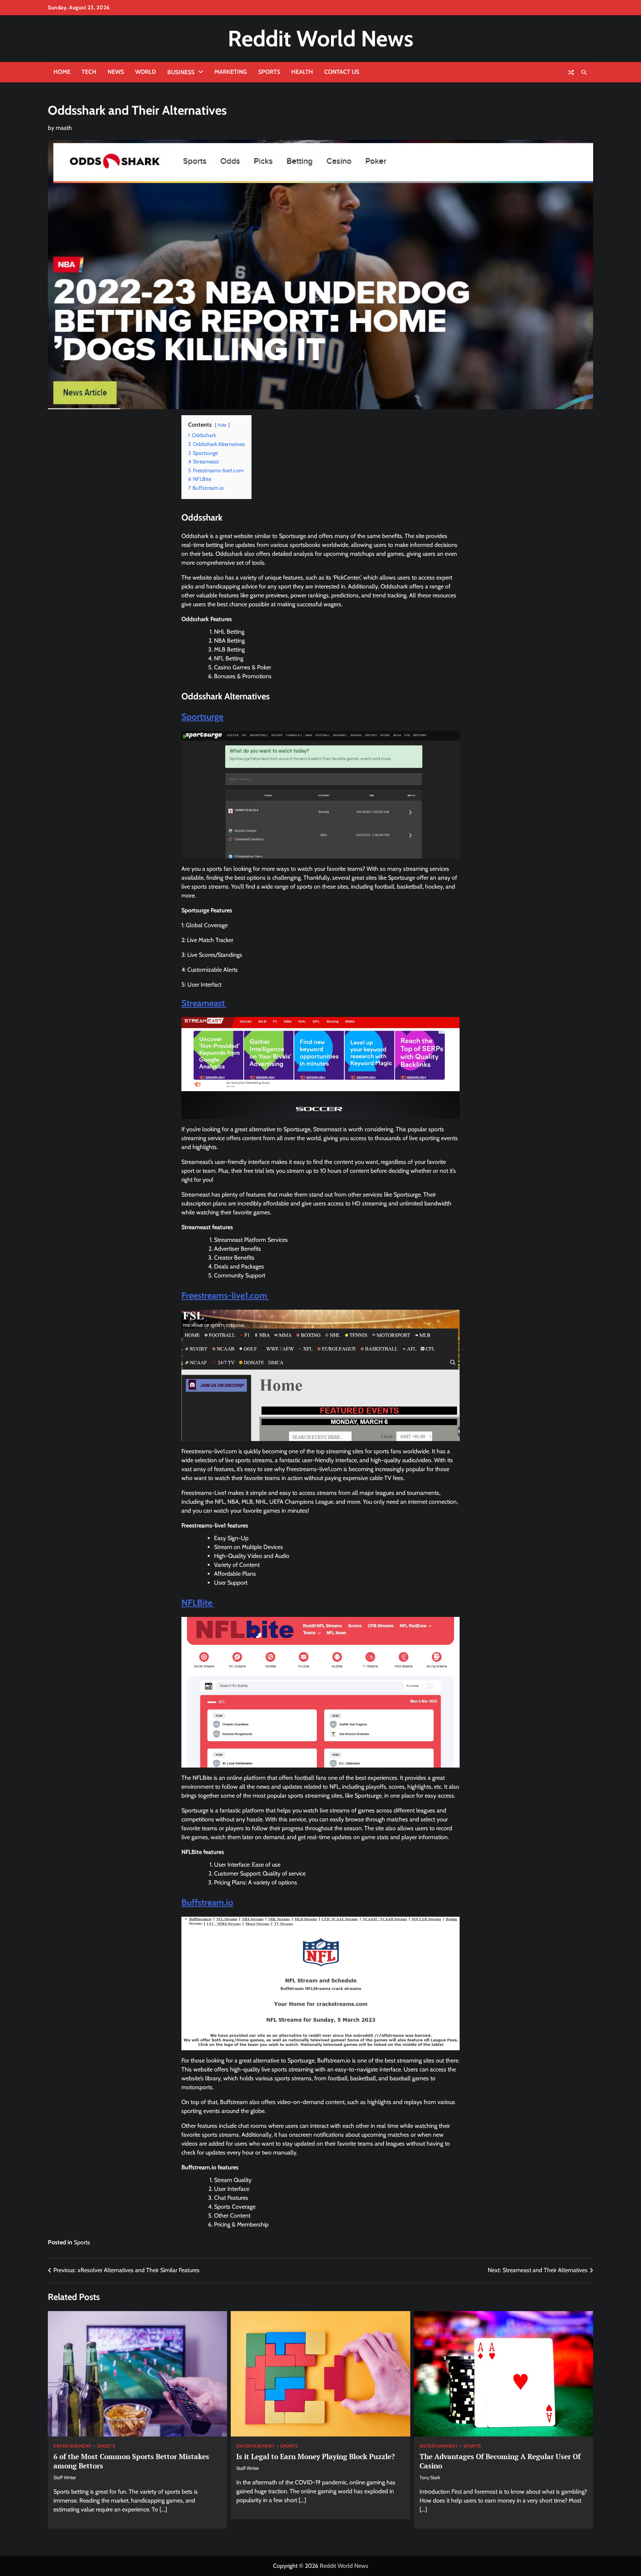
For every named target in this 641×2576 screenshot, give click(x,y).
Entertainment (73, 2446)
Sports (269, 72)
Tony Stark (430, 2477)
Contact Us (342, 72)
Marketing (231, 72)
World (146, 72)
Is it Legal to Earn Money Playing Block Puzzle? (315, 2456)
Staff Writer (65, 2477)
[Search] (584, 72)
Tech (89, 72)
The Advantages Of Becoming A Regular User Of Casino (500, 2461)
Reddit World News (320, 38)
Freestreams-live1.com (225, 1295)
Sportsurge (202, 717)
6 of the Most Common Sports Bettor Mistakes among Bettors (131, 2461)
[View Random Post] (571, 72)
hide (222, 425)
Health (302, 72)
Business (181, 72)
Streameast (204, 1003)
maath (64, 128)
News (116, 72)
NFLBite (198, 1603)
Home (62, 72)
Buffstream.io (207, 1902)
